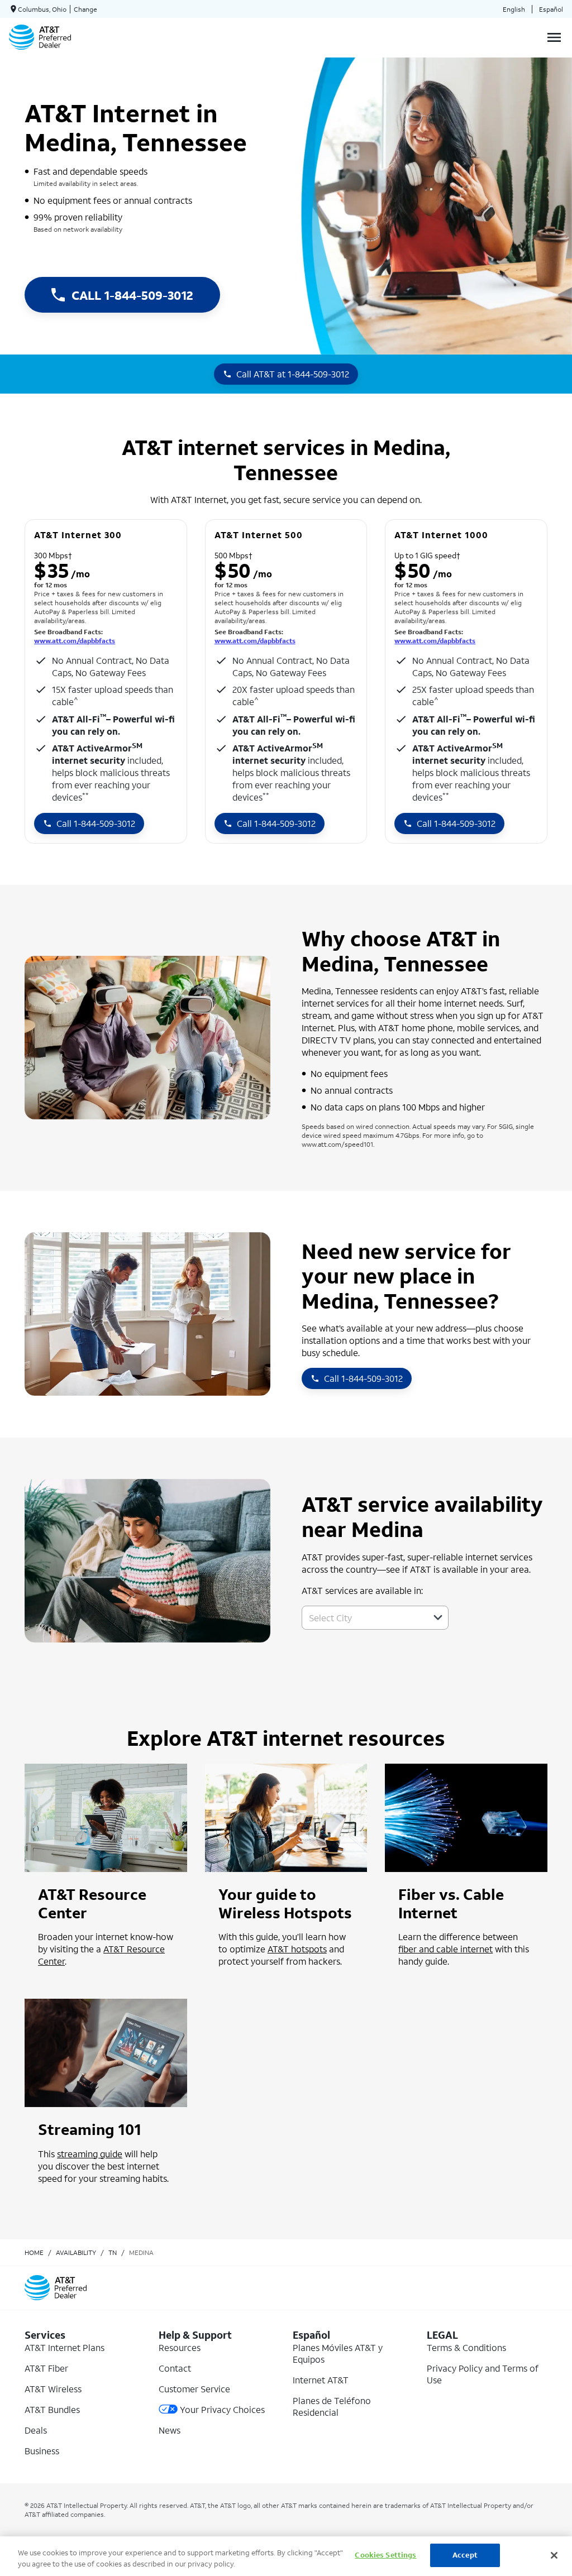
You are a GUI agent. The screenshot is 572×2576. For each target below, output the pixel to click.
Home (34, 2252)
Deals (36, 2430)
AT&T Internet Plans (65, 2347)
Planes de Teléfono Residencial (332, 2406)
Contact (175, 2368)
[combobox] (363, 1618)
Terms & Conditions (466, 2347)
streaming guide (90, 2154)
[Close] (554, 2555)
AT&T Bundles (52, 2409)
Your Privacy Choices (222, 2409)
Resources (180, 2347)
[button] (438, 1617)
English (514, 9)
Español (551, 9)
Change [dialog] (85, 9)
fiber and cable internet (445, 1949)
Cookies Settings (385, 2555)
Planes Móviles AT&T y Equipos (338, 2353)
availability (76, 2252)
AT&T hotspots (297, 1949)
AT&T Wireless (53, 2389)
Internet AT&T (321, 2380)
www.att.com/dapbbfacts (75, 641)
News (170, 2430)
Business (42, 2451)
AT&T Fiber (46, 2368)
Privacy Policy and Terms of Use (483, 2374)
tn (113, 2252)
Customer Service (194, 2389)
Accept (465, 2555)
